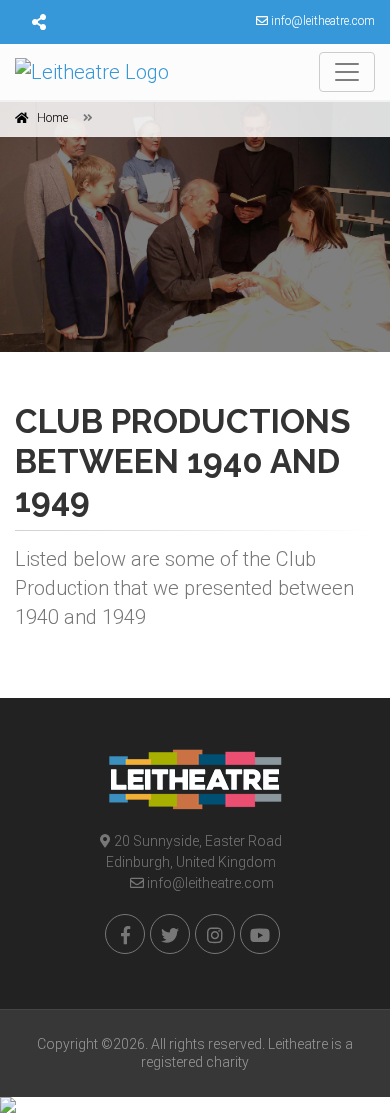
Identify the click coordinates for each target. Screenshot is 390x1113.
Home (52, 118)
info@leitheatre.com (209, 883)
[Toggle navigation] (347, 72)
